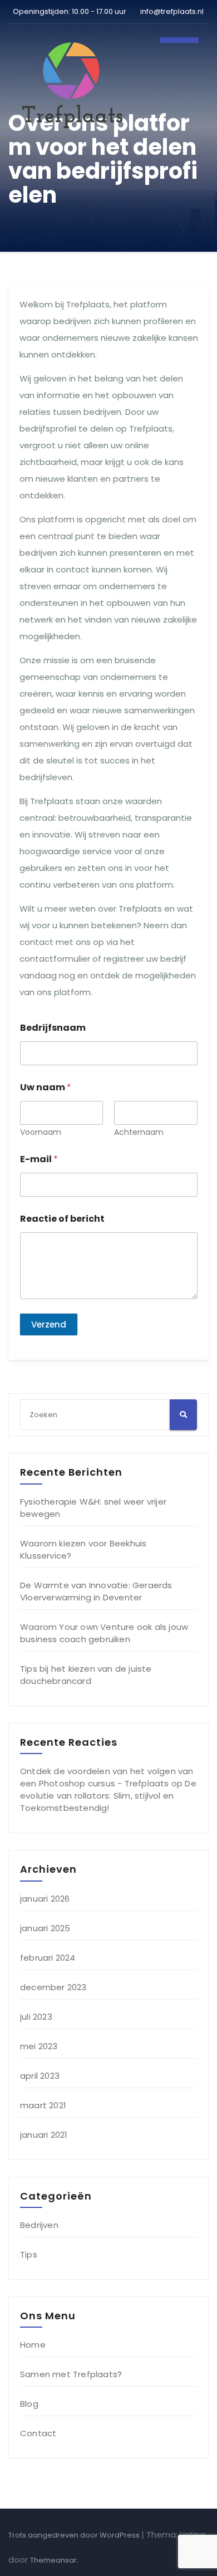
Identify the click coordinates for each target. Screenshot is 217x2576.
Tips (29, 2254)
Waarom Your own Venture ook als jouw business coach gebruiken (104, 1633)
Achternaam (139, 1132)
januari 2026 (45, 1899)
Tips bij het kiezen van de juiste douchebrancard (86, 1675)
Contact (38, 2433)
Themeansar (53, 2560)
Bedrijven (39, 2225)
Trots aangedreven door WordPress (75, 2535)
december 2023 (53, 1987)
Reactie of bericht (62, 1219)
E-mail (39, 1159)
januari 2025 (45, 1928)
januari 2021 (44, 2135)
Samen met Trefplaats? (71, 2374)
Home (33, 2345)
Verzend (49, 1324)
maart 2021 (43, 2105)
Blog (29, 2404)
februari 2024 (48, 1958)
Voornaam (41, 1132)
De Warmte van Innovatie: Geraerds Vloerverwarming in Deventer (96, 1591)
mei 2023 (39, 2046)
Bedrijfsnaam (53, 1028)
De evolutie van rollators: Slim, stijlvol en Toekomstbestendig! (108, 1796)
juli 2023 (36, 2017)
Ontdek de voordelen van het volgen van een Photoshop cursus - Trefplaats (107, 1777)
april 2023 (40, 2076)
